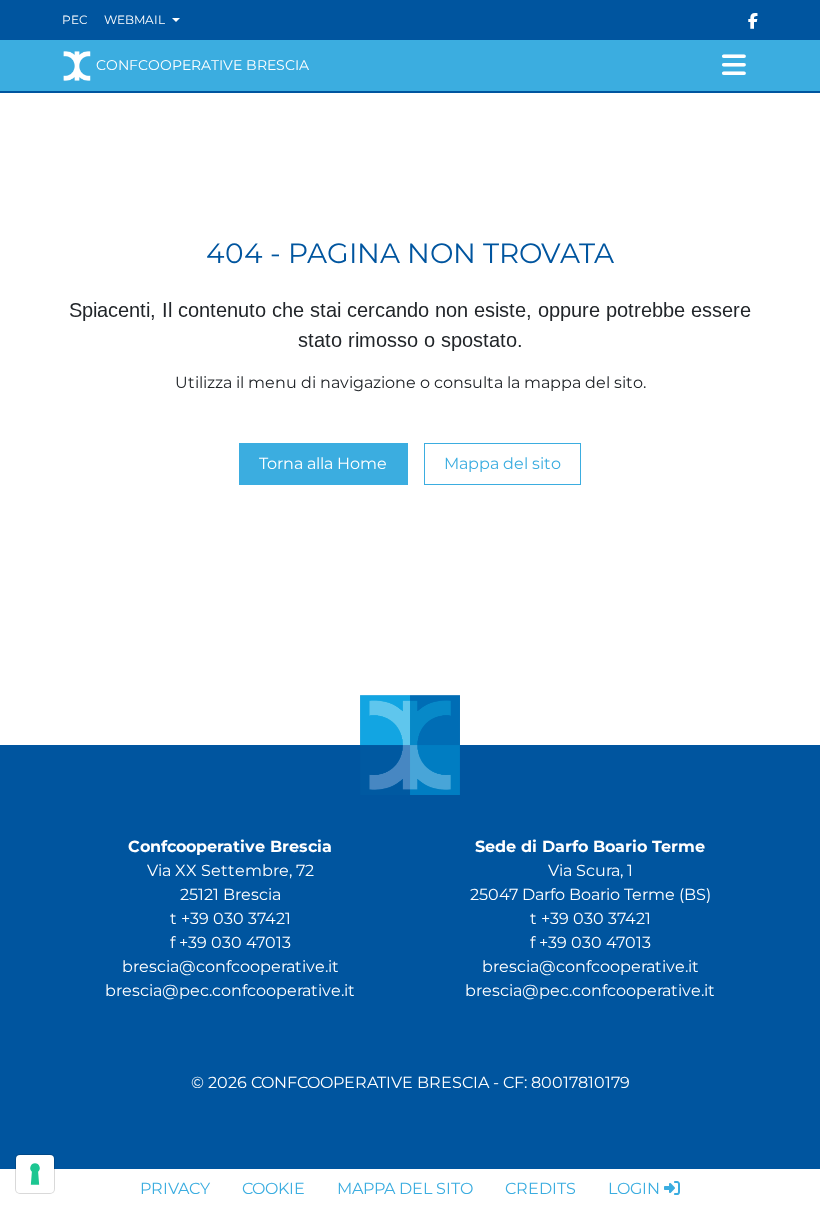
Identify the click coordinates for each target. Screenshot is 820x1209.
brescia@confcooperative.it (230, 966)
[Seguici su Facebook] (753, 20)
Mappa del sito (502, 463)
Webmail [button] (136, 19)
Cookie (273, 1188)
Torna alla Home (323, 463)
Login (634, 1188)
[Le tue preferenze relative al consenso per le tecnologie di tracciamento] (35, 1174)
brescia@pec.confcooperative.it (230, 990)
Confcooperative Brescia (202, 65)
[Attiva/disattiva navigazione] (734, 65)
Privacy (175, 1188)
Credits (540, 1188)
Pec (75, 19)
